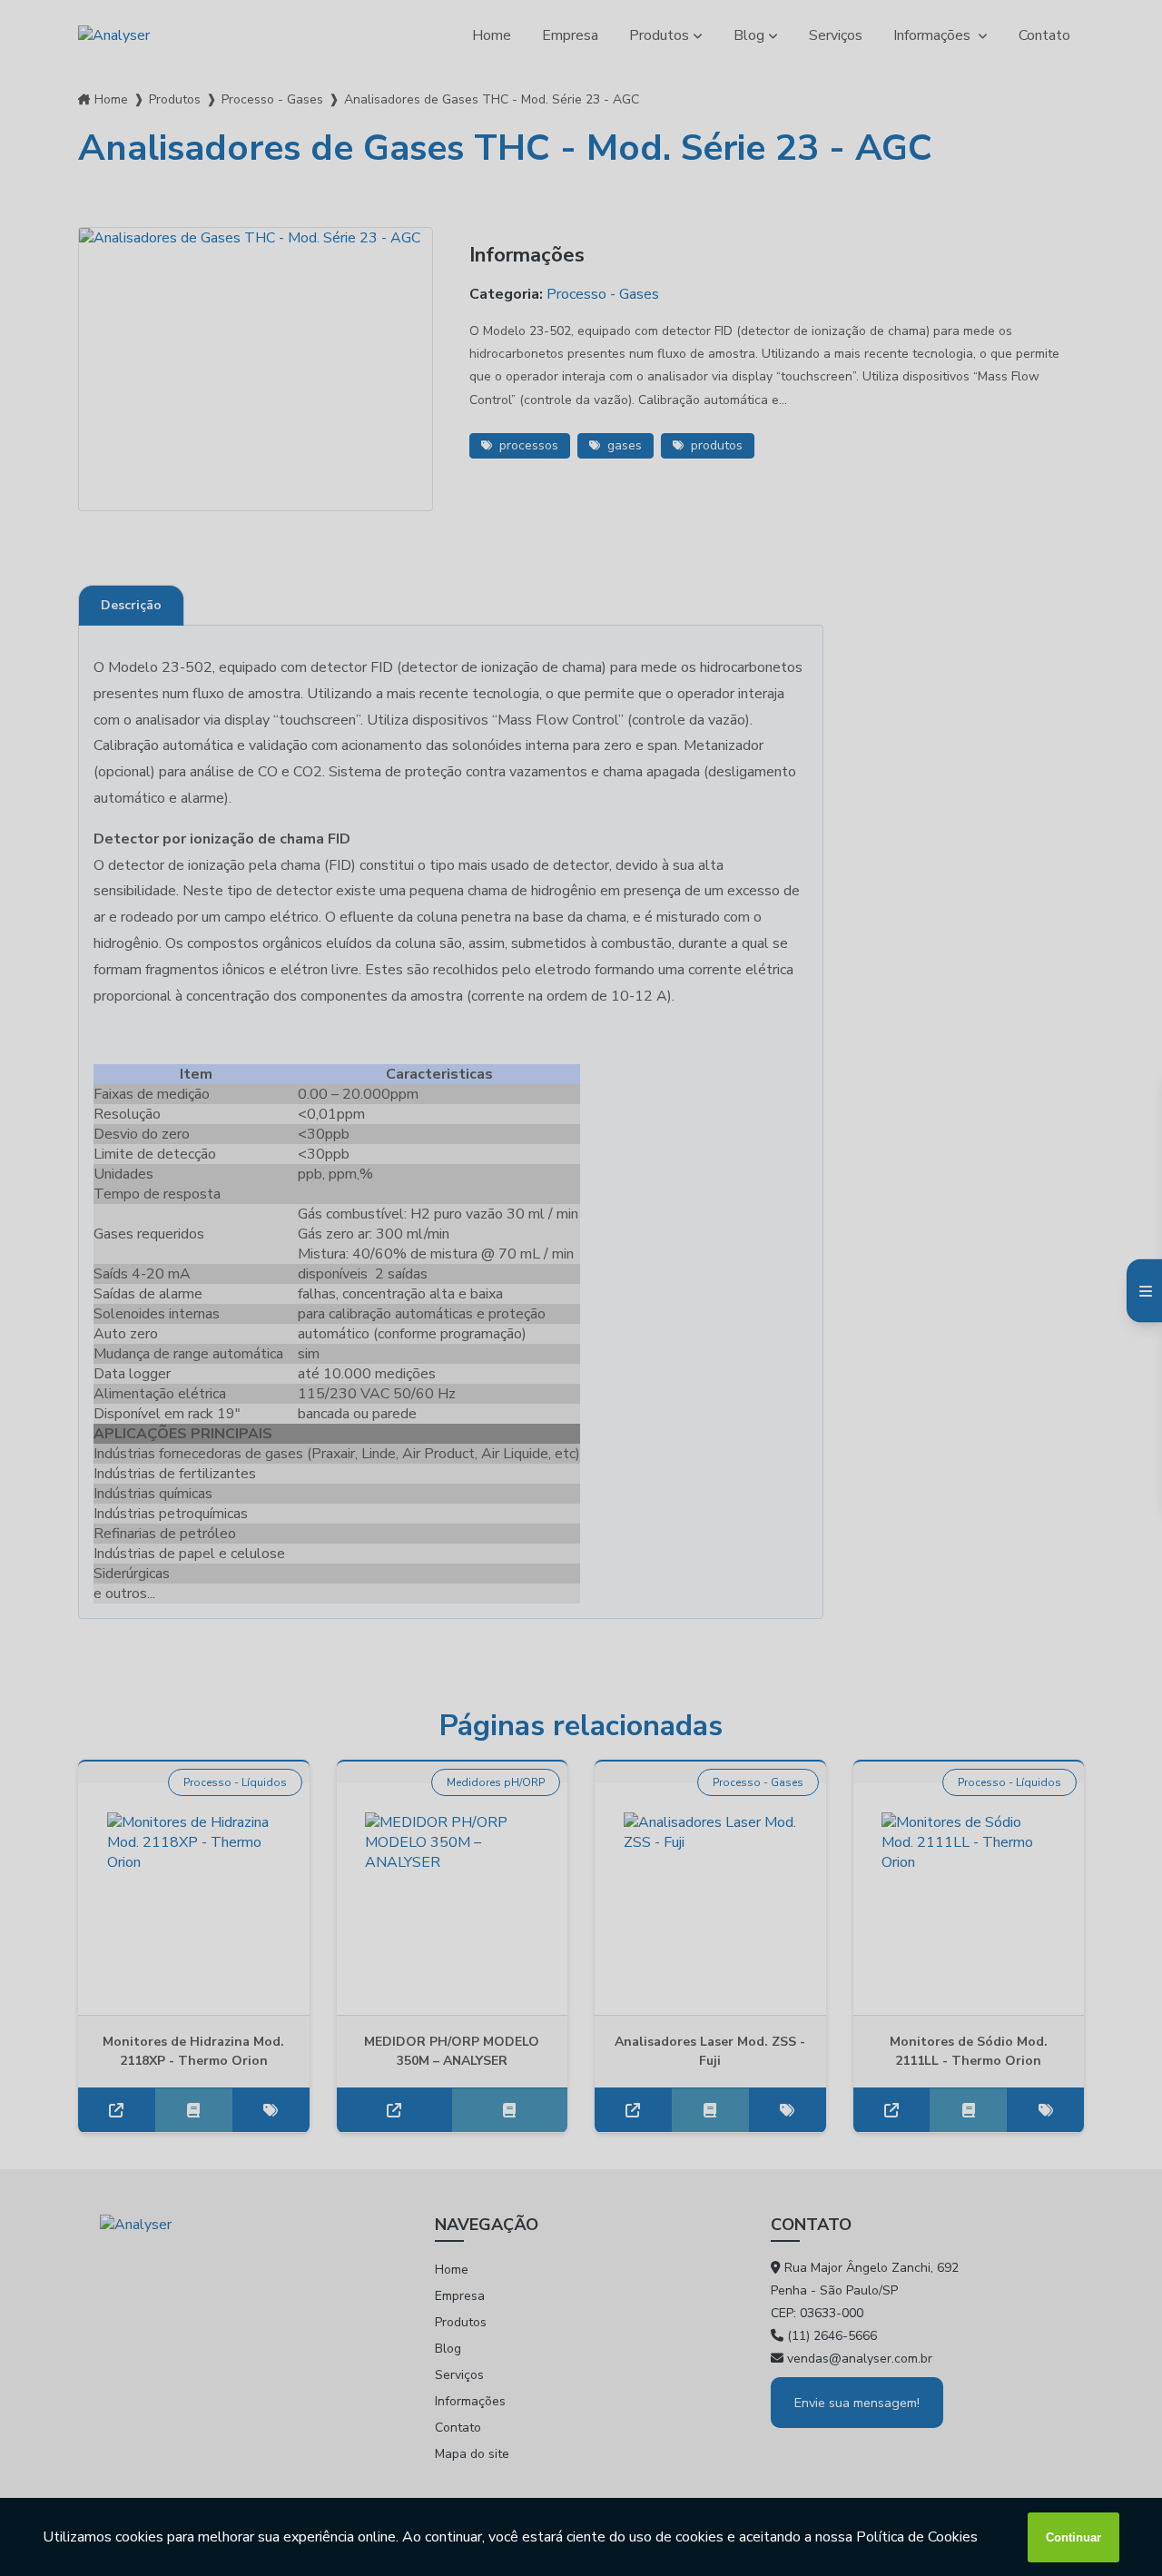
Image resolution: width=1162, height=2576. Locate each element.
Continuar (1073, 2537)
